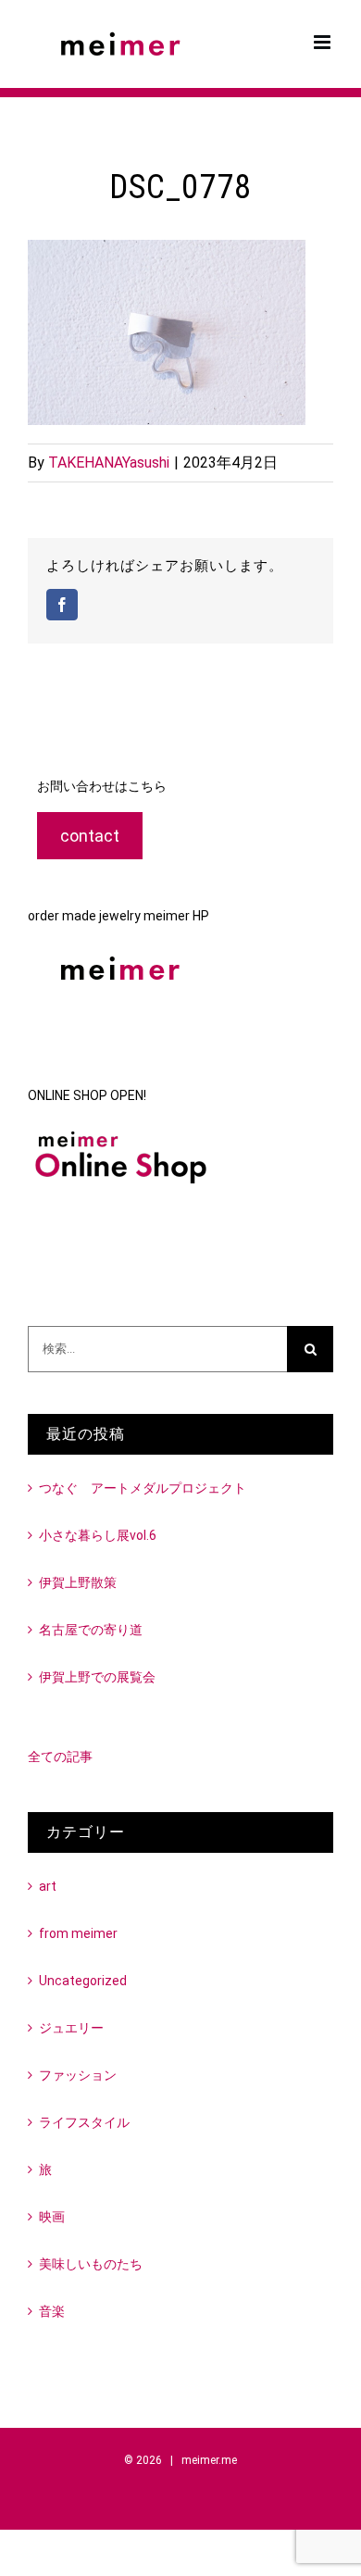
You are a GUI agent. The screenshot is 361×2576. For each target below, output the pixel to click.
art (48, 1886)
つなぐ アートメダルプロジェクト (143, 1488)
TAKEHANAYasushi (109, 463)
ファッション (78, 2075)
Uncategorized (83, 1981)
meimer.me (209, 2460)
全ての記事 (60, 1757)
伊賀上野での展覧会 (97, 1677)
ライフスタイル (84, 2122)
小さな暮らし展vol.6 (98, 1535)
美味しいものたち (91, 2264)
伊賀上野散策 (78, 1582)
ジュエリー (71, 2028)
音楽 (52, 2311)
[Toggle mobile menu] (324, 42)
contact (90, 836)
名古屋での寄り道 (91, 1630)
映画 (52, 2217)
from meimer (78, 1933)
